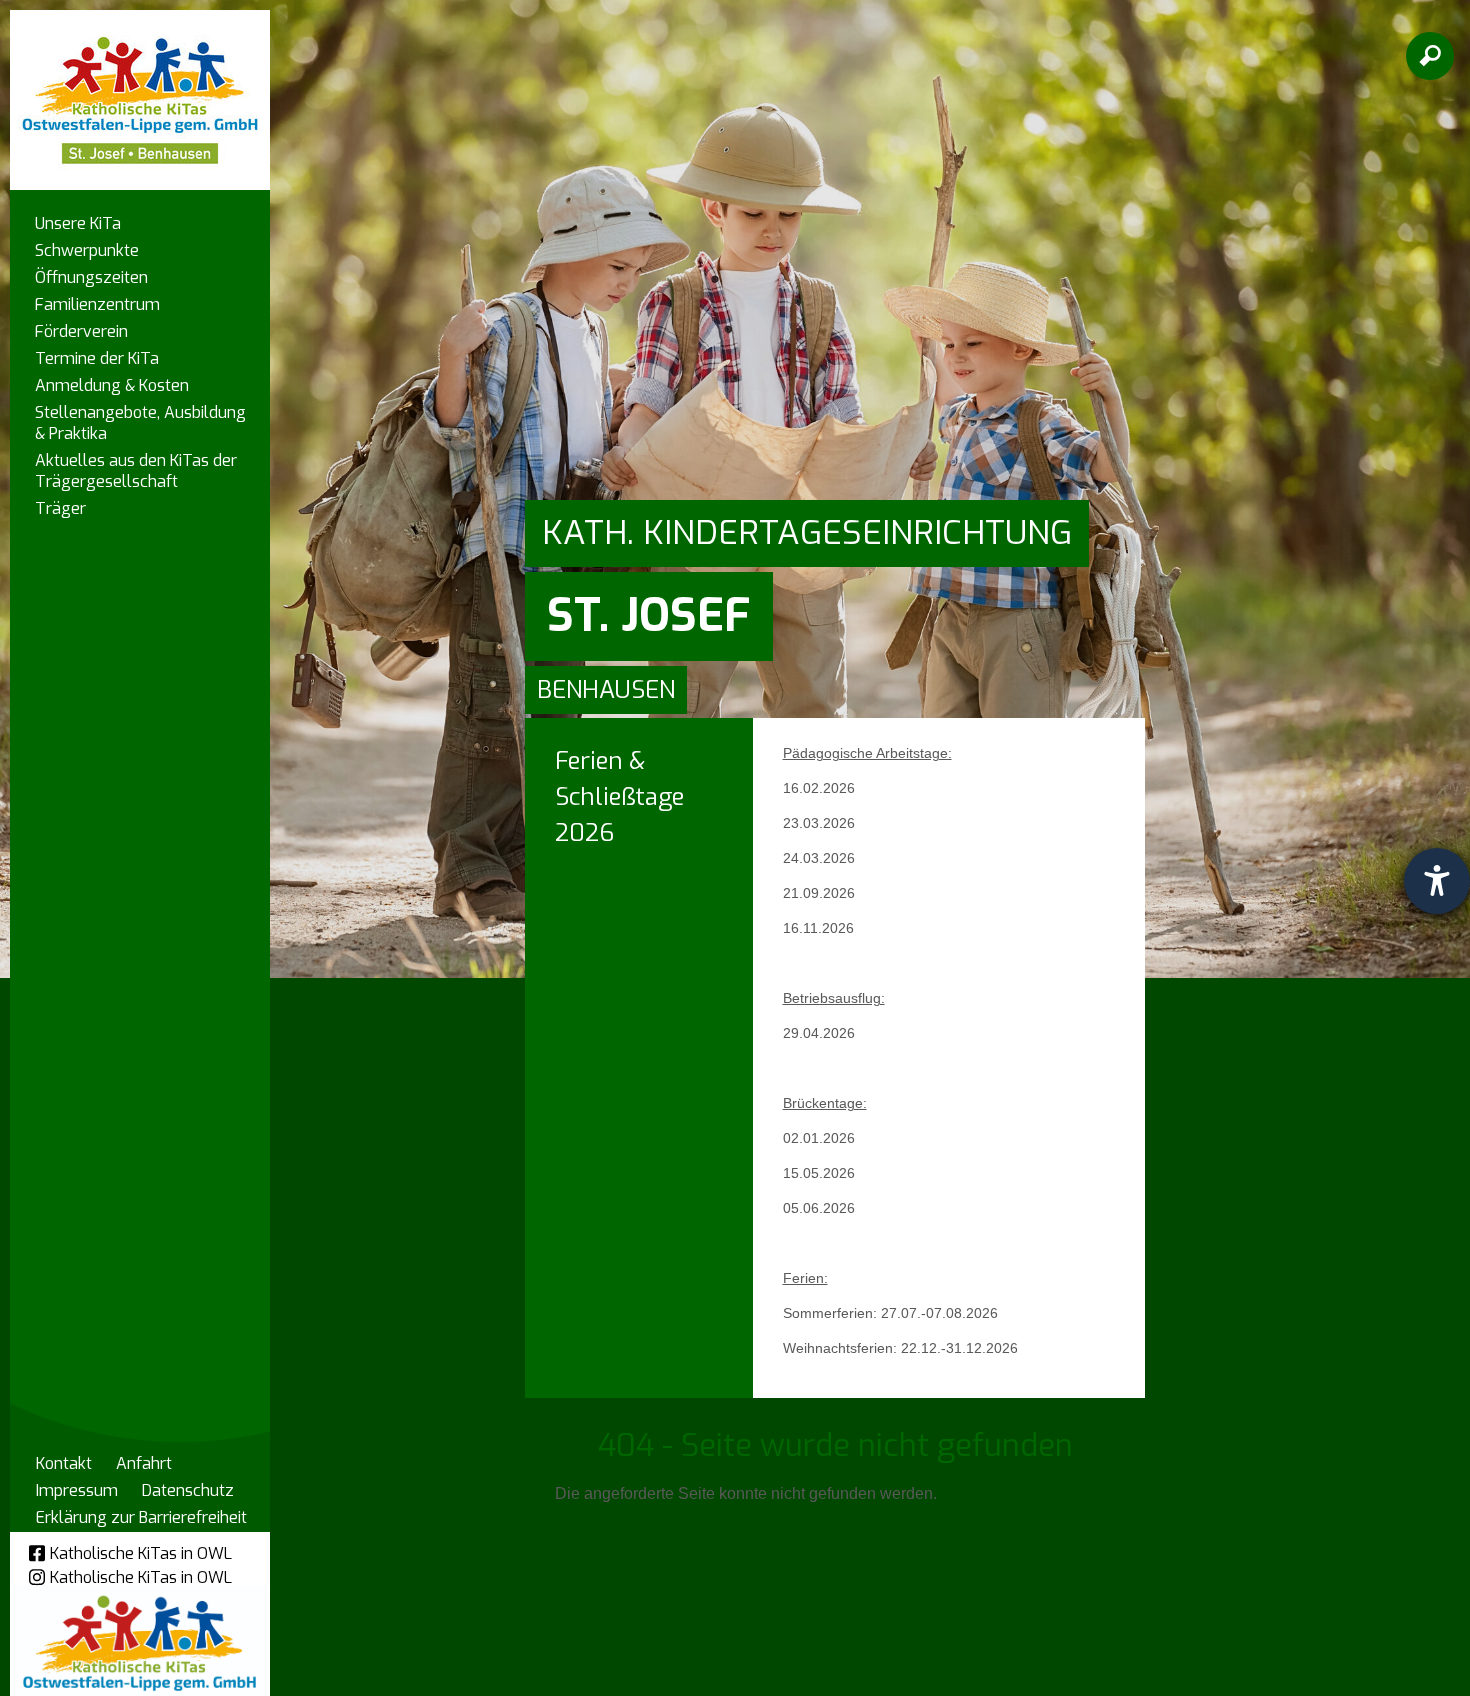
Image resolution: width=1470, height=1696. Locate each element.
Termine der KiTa (97, 358)
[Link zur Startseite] (140, 90)
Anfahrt (144, 1463)
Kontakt (64, 1463)
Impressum (77, 1490)
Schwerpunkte (87, 250)
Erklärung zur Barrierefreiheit (141, 1517)
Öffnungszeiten (91, 277)
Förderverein (81, 331)
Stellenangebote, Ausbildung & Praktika (140, 423)
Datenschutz (188, 1490)
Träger (60, 508)
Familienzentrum (97, 304)
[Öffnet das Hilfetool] (1437, 881)
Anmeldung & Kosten (112, 385)
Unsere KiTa (78, 223)
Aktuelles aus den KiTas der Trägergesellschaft (136, 471)
